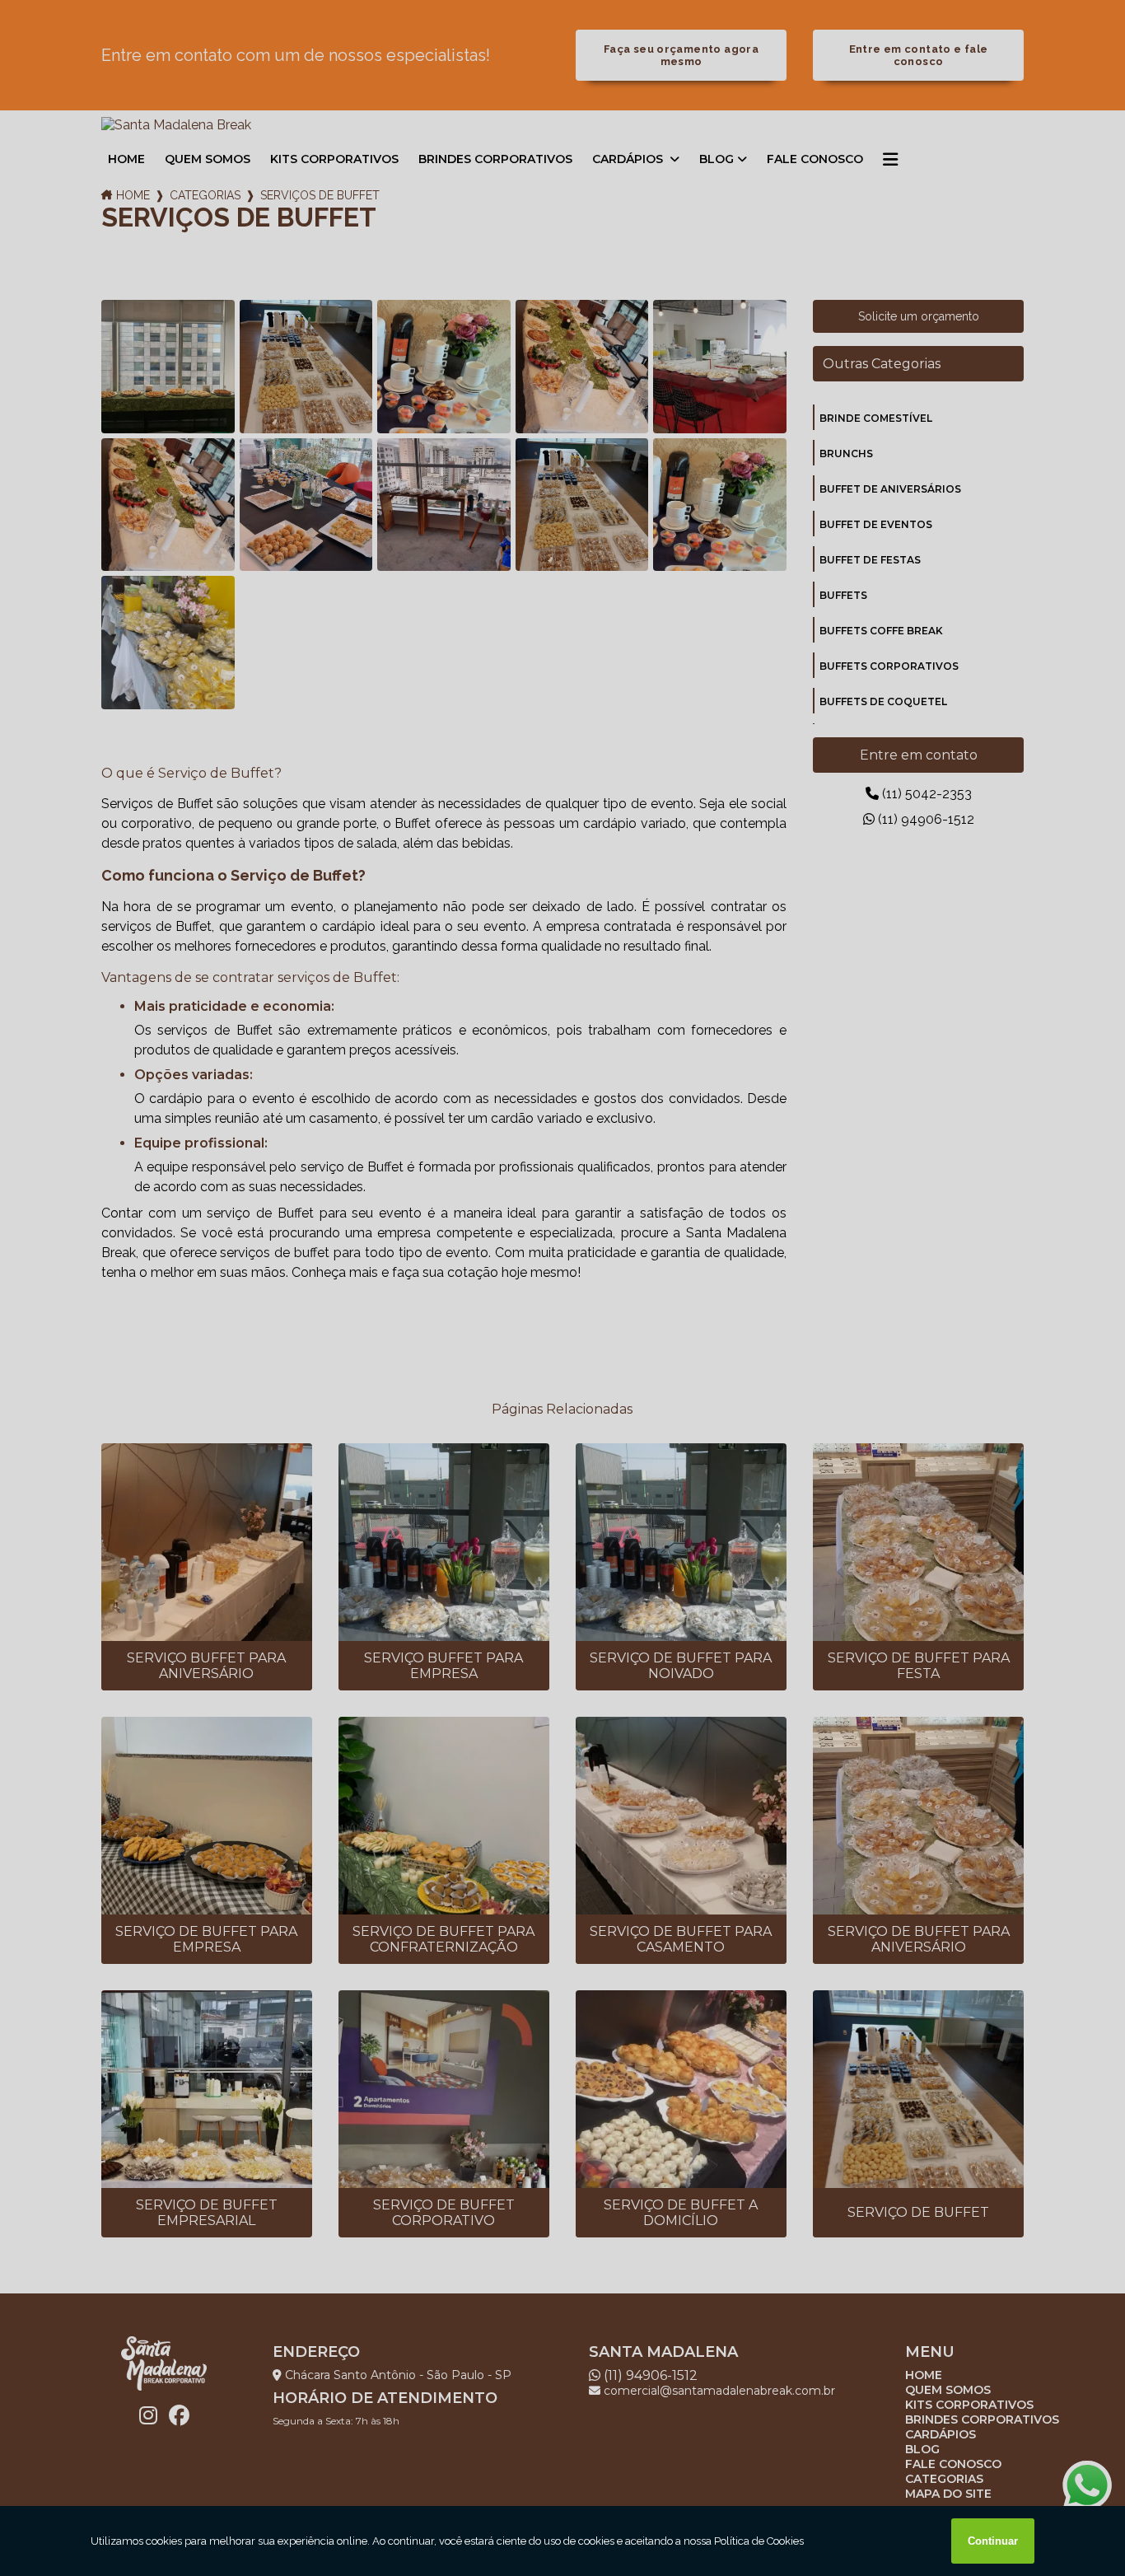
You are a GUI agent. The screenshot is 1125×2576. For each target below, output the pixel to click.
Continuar (993, 2541)
